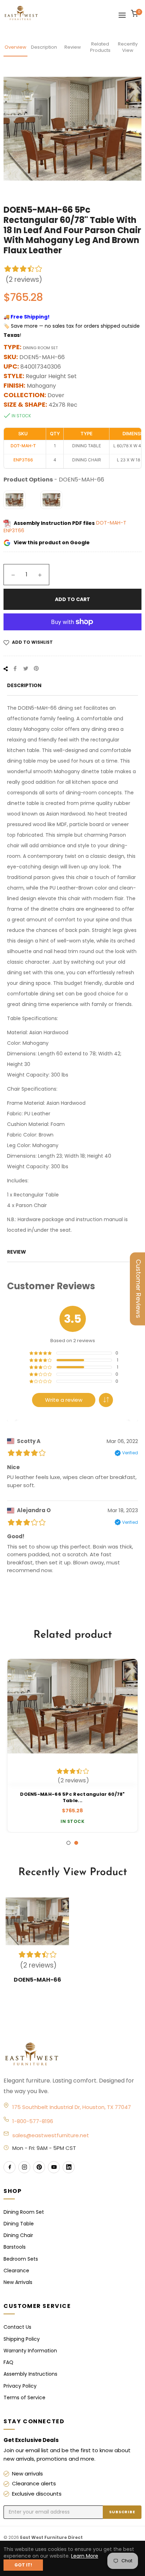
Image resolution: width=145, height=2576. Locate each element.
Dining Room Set (24, 2212)
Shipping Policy (22, 2339)
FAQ (8, 2362)
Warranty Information (30, 2351)
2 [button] (76, 1843)
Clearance (16, 2271)
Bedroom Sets (21, 2259)
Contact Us (17, 2327)
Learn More (85, 2556)
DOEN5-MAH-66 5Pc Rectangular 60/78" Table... (72, 1798)
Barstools (15, 2247)
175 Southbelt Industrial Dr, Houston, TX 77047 (72, 2107)
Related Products (100, 47)
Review (73, 47)
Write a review (64, 1400)
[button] (106, 1400)
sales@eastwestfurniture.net (51, 2135)
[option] (72, 1746)
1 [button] (68, 1843)
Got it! (23, 2565)
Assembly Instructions (30, 2374)
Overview (15, 47)
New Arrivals (18, 2282)
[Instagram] (24, 2167)
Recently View (128, 47)
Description (44, 47)
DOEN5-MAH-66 (37, 1980)
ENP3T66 (14, 531)
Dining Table (19, 2224)
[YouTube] (54, 2167)
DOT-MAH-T (111, 523)
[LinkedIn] (69, 2167)
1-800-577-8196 (33, 2121)
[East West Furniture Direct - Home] (72, 2055)
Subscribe (122, 2512)
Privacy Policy (20, 2386)
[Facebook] (10, 2167)
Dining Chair (18, 2235)
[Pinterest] (39, 2167)
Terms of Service (24, 2398)
